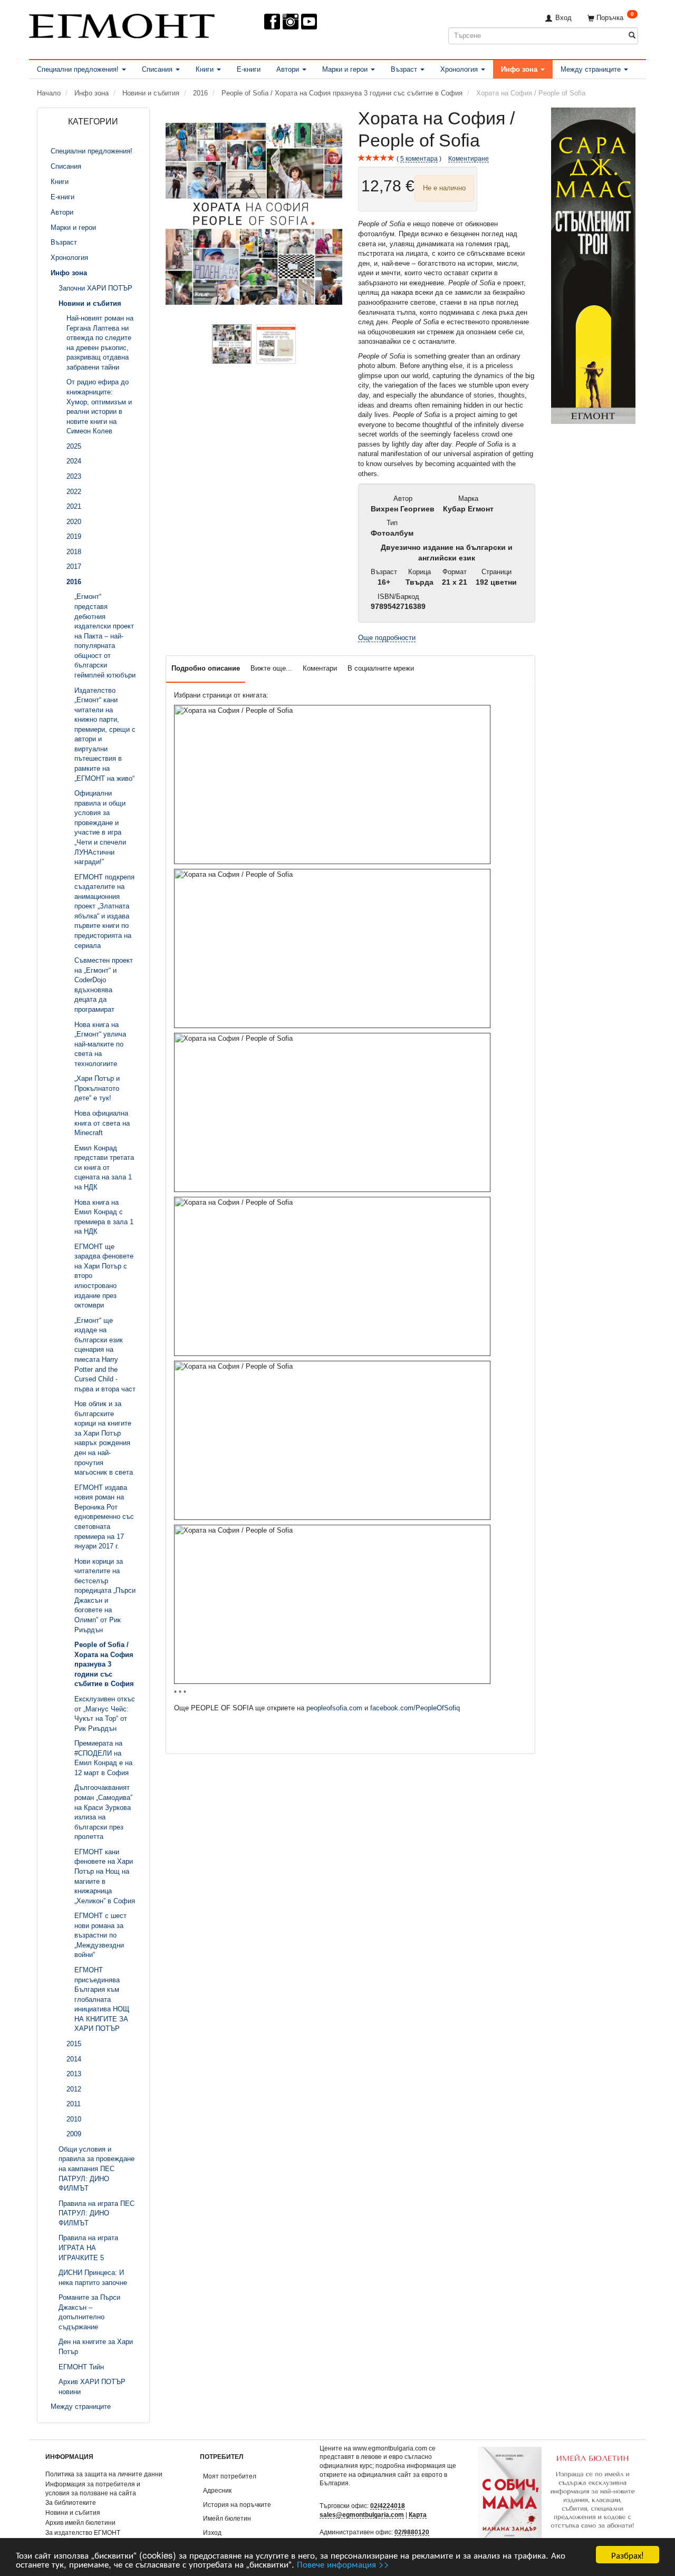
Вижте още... (271, 668)
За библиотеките (71, 2502)
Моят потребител (230, 2476)
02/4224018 (388, 2506)
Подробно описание (206, 668)
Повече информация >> (343, 2564)
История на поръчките (237, 2505)
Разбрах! (628, 2555)
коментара (419, 158)
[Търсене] (632, 36)
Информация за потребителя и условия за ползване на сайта (93, 2488)
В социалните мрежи (381, 668)
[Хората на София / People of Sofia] (254, 214)
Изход (212, 2533)
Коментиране (469, 158)
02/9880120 (412, 2532)
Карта (418, 2515)
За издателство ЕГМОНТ (83, 2533)
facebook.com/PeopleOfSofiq (415, 1708)
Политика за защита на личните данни (104, 2474)
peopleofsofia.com (334, 1708)
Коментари (320, 668)
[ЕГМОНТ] (122, 24)
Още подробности (387, 638)
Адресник (217, 2490)
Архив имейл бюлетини (80, 2522)
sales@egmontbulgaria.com (362, 2515)
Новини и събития (73, 2512)
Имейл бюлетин (227, 2518)
